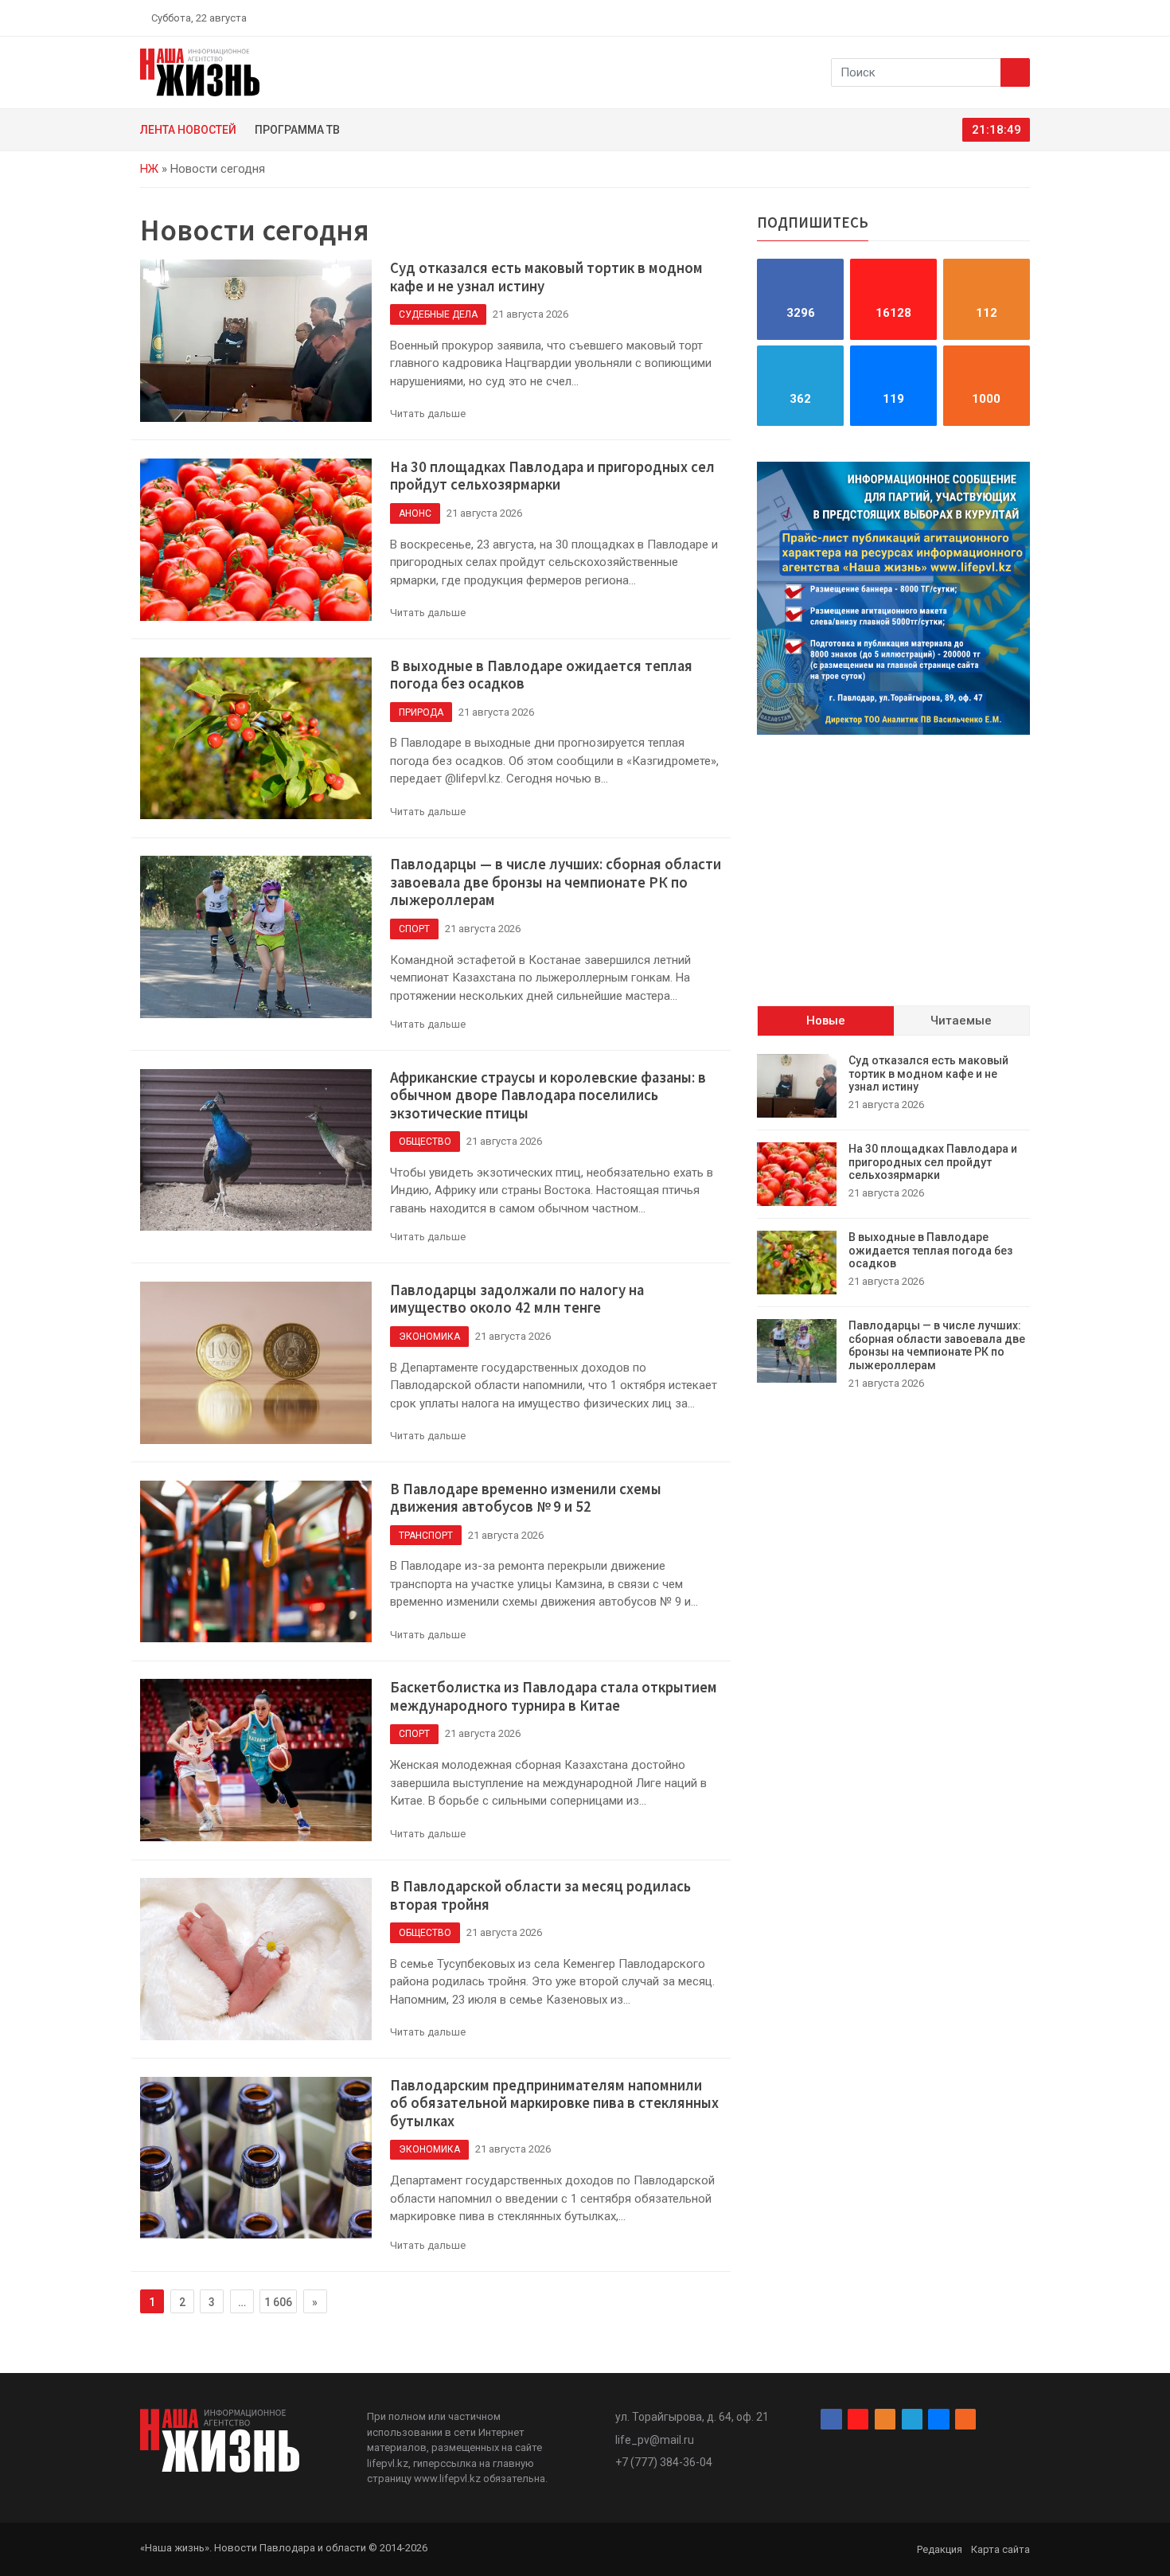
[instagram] (950, 18)
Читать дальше (428, 414)
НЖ (149, 169)
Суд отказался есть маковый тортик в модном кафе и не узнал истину (546, 277)
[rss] (1024, 18)
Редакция (940, 2549)
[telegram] (987, 18)
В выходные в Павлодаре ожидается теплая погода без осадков (541, 675)
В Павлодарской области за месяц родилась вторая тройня (540, 1895)
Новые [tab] (826, 1021)
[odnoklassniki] (968, 18)
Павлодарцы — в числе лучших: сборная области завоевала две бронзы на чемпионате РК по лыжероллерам (556, 882)
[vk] (1005, 18)
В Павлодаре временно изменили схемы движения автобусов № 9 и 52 (526, 1498)
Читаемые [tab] (961, 1021)
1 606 (278, 2302)
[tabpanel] (893, 1222)
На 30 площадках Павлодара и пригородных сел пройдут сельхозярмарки (552, 476)
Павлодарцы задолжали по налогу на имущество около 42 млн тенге (517, 1299)
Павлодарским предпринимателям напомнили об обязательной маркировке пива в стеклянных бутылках (554, 2103)
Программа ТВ (297, 130)
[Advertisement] (893, 858)
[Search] (1015, 72)
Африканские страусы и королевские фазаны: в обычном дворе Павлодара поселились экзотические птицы (548, 1095)
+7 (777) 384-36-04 (664, 2462)
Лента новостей (188, 130)
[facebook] (931, 18)
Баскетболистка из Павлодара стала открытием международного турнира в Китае (554, 1696)
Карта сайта (1000, 2549)
